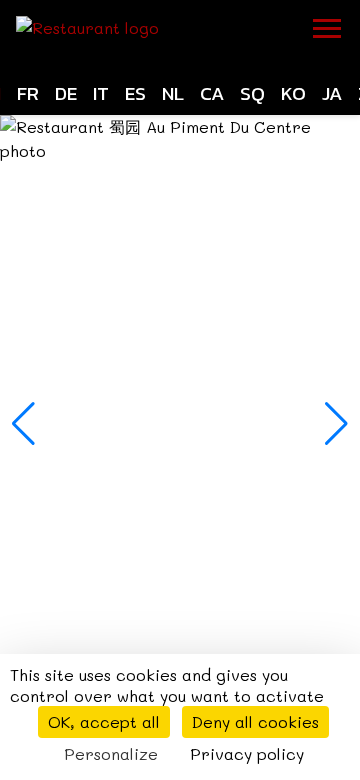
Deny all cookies (255, 721)
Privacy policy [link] (247, 753)
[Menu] (327, 28)
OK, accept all (104, 721)
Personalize (111, 753)
